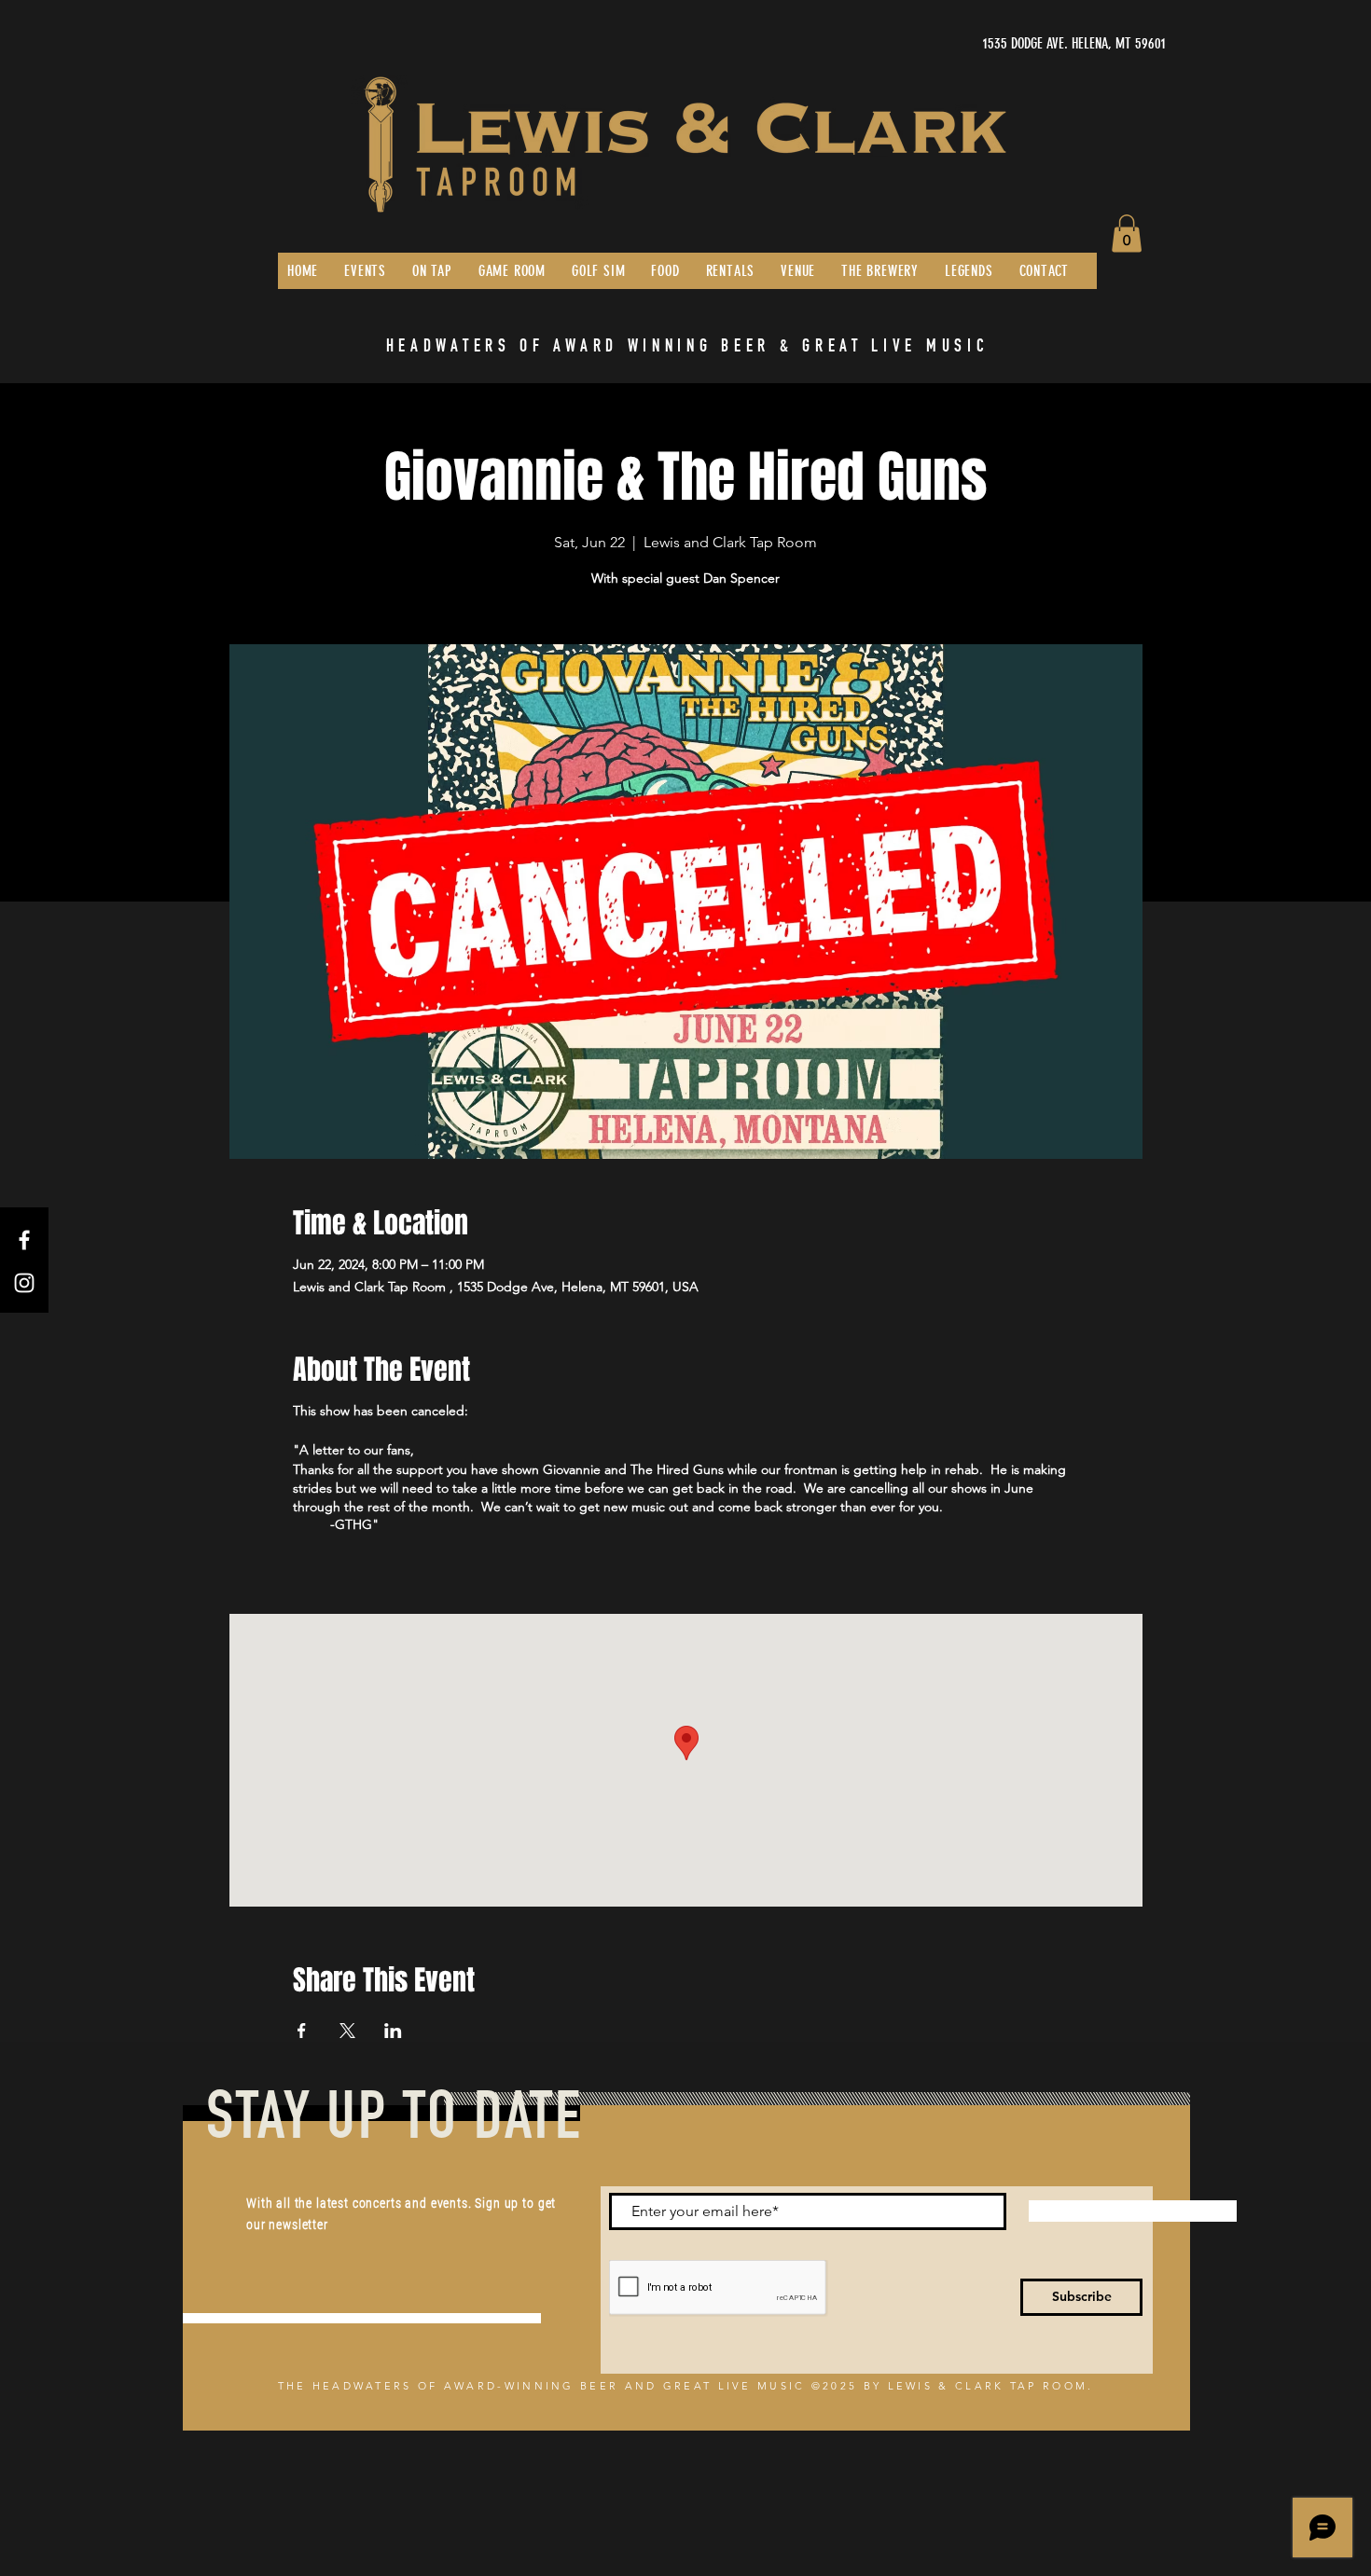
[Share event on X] (347, 2031)
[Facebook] (24, 1240)
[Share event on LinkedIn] (393, 2031)
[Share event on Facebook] (302, 2031)
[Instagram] (24, 1283)
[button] (1127, 234)
